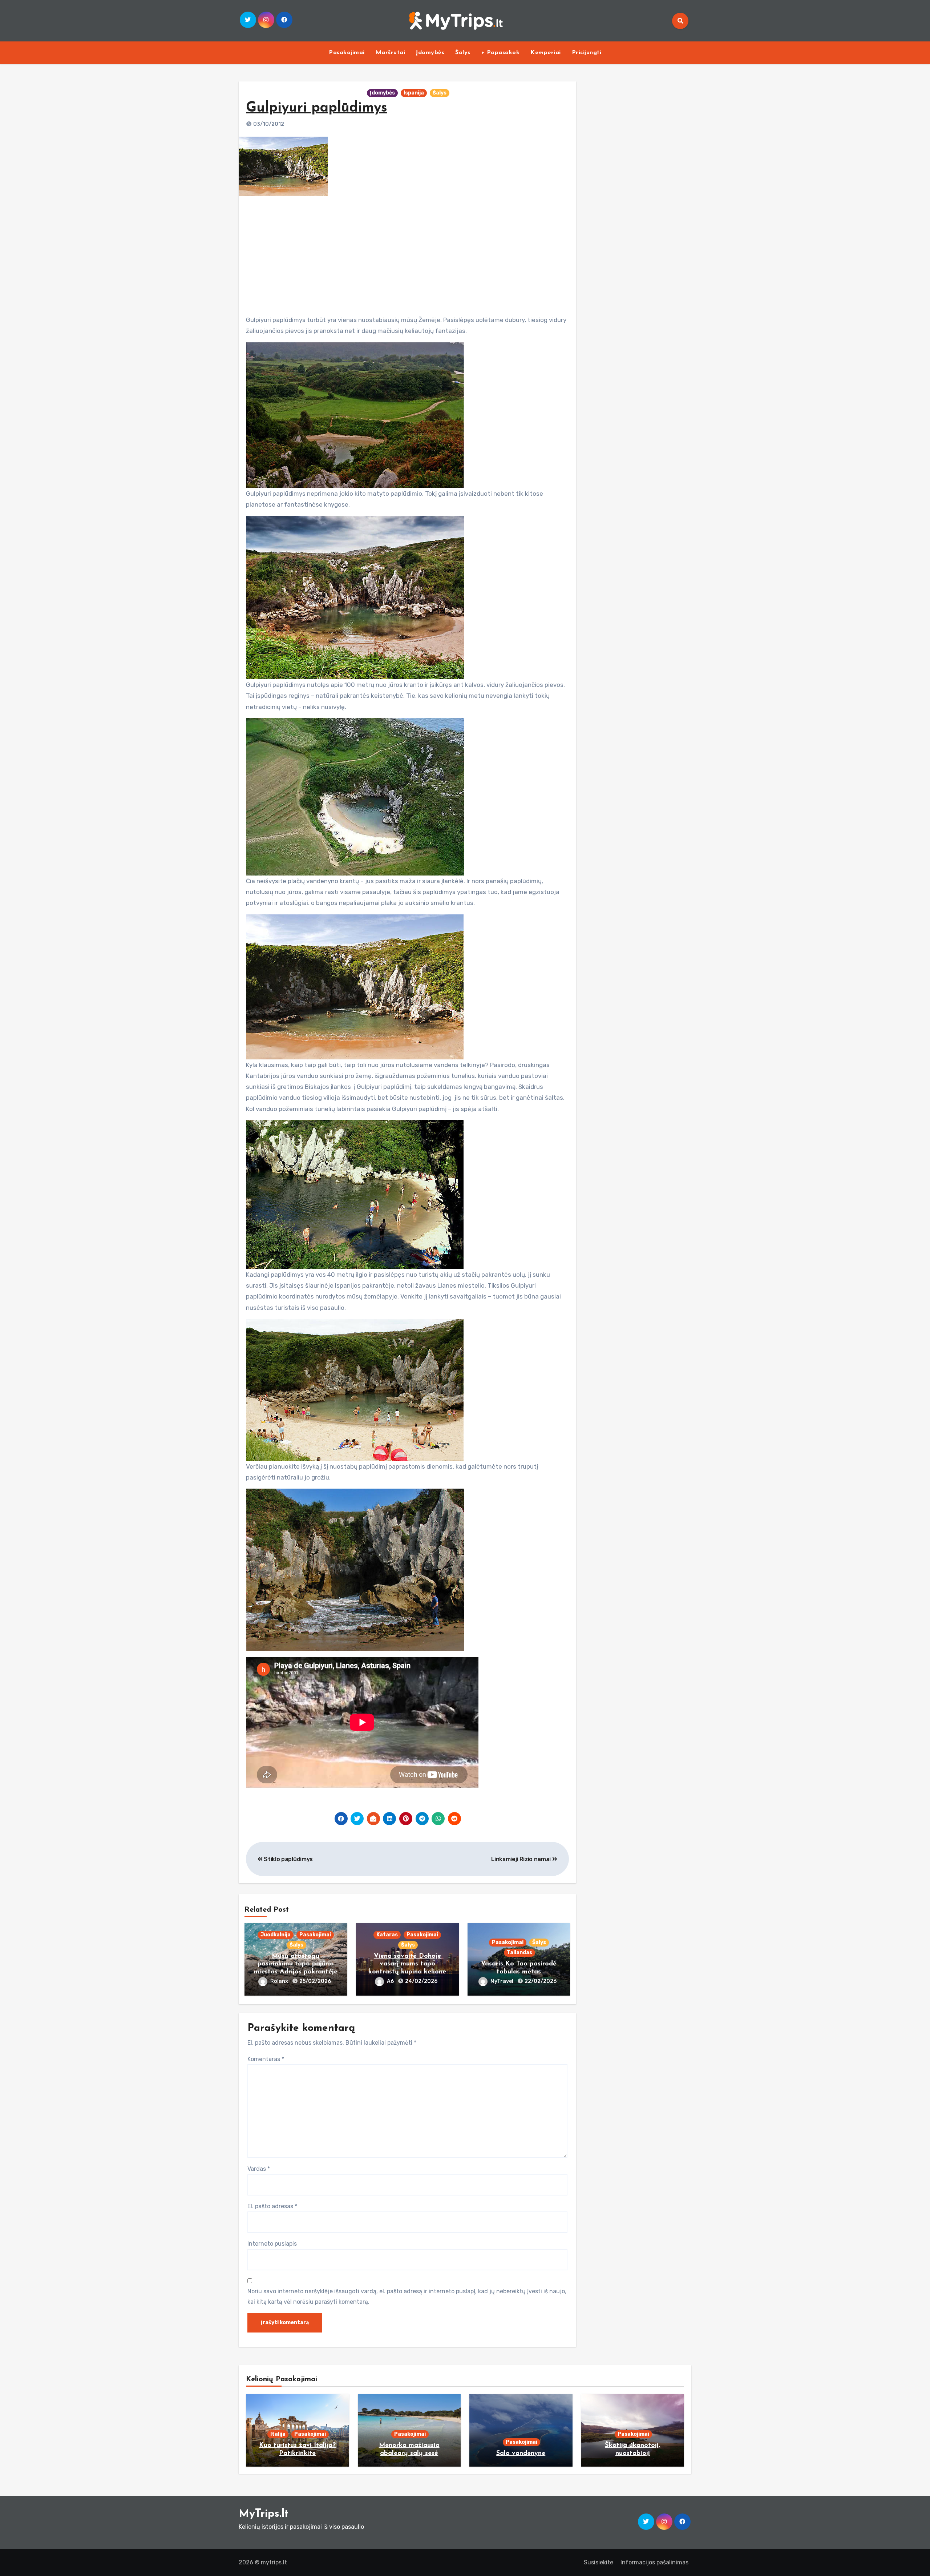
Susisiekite (599, 2562)
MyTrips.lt (264, 2514)
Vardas (259, 2169)
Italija (278, 2434)
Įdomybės (430, 53)
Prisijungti (587, 53)
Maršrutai (391, 53)
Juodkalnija (276, 1935)
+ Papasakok (501, 53)
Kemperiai (546, 53)
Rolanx (280, 1981)
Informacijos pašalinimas (654, 2562)
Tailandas (519, 1953)
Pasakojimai (347, 53)
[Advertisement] (408, 253)
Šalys (463, 53)
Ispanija (414, 93)
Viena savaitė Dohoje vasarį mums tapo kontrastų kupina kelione (407, 1964)
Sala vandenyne (521, 2454)
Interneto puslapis (272, 2244)
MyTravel (502, 1981)
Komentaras (266, 2059)
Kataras (387, 1935)
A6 (391, 1981)
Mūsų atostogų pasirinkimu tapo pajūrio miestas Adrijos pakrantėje (296, 1964)
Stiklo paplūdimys (288, 1859)
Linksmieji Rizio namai (522, 1859)
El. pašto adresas (272, 2206)
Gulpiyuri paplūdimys (317, 108)
